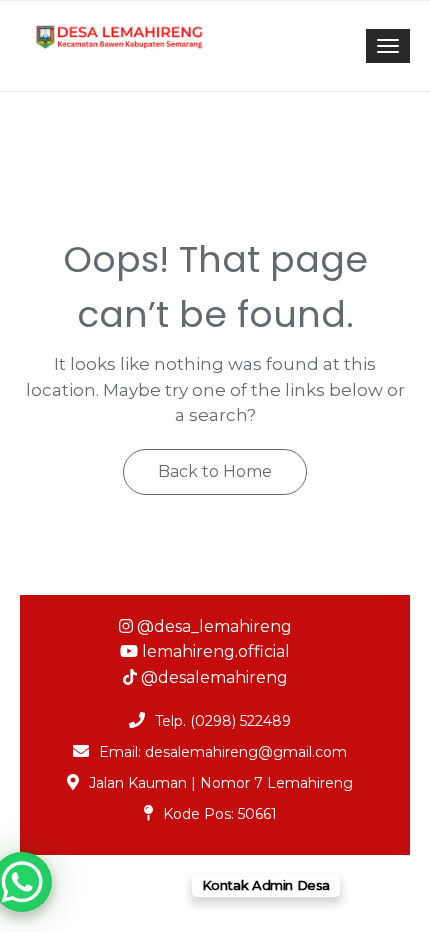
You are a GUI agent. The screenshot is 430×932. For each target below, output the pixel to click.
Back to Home (215, 471)
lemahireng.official (214, 651)
